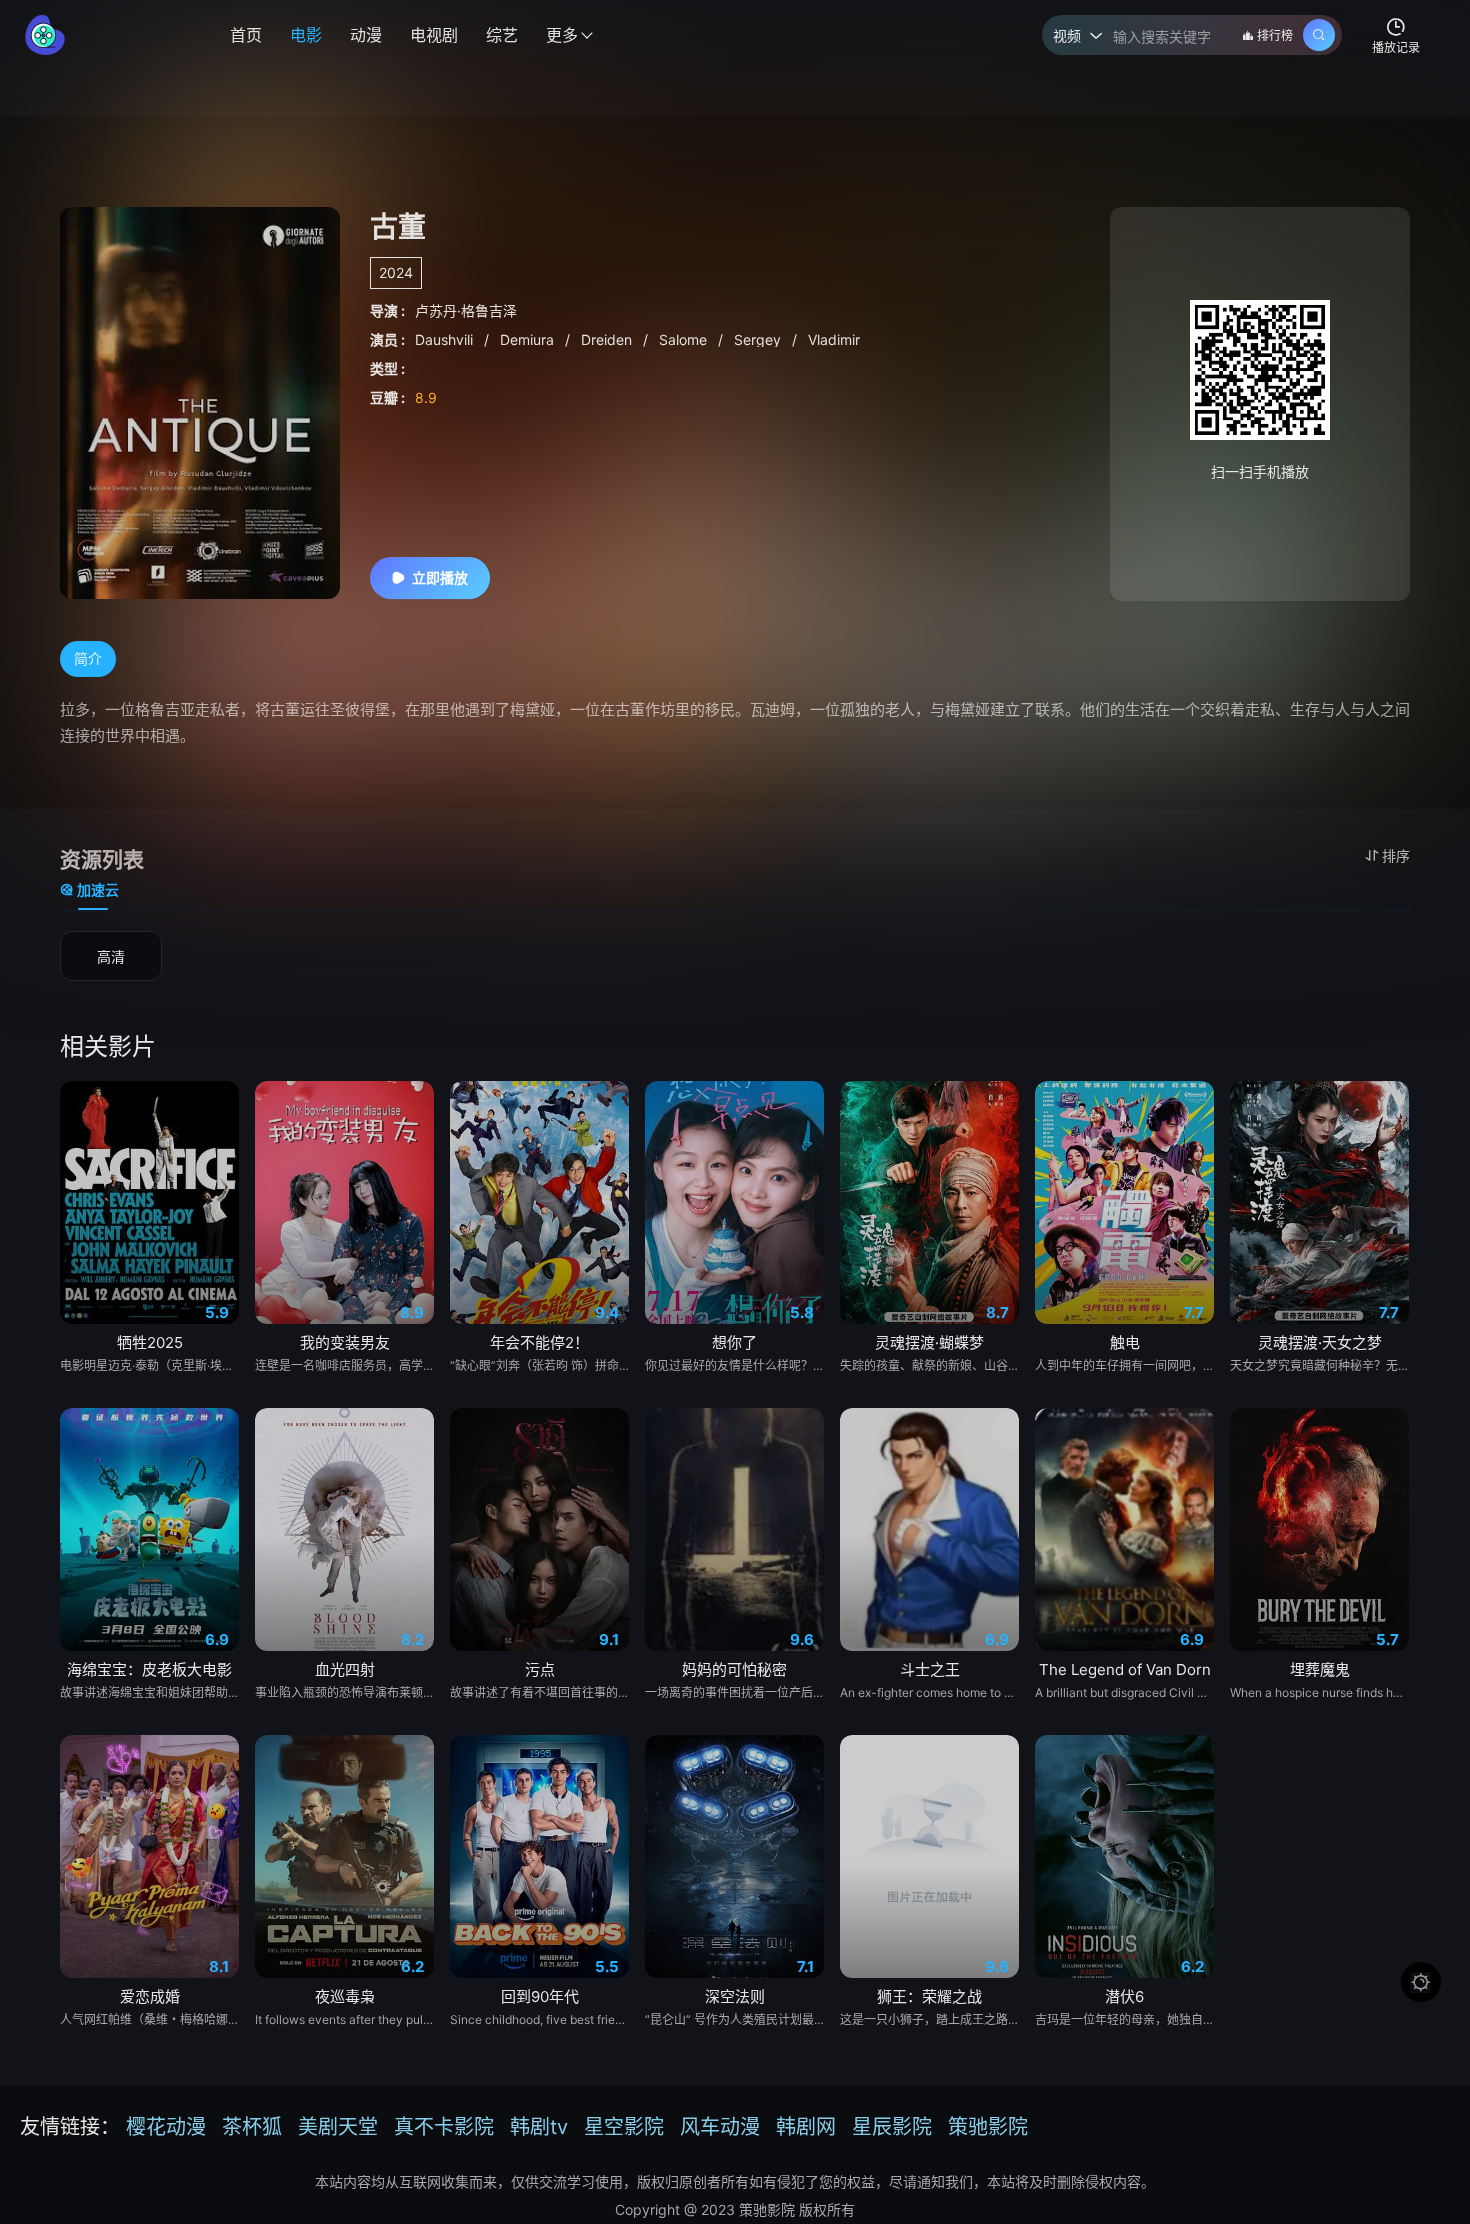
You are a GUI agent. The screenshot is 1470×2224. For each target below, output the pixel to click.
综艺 (502, 35)
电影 (306, 35)
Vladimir (834, 339)
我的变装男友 (345, 1342)
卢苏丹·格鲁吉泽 (466, 310)
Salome (685, 339)
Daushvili (446, 339)
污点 (540, 1669)
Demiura (529, 339)
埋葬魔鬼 (1320, 1669)
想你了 (734, 1342)
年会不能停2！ (539, 1342)
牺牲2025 (150, 1342)
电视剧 (434, 35)
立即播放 (440, 577)
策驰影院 (988, 2127)
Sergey (759, 339)
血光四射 (345, 1669)
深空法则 (735, 1996)
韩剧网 (806, 2127)
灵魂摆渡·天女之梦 (1320, 1342)
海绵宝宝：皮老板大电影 (149, 1669)
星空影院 (624, 2127)
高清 (111, 956)
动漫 (366, 35)
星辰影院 (892, 2127)
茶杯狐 (252, 2127)
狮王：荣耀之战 (929, 1996)
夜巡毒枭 (345, 1996)
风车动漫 (720, 2127)
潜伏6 (1124, 1996)
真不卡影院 (444, 2127)
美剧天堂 (338, 2127)
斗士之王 (930, 1669)
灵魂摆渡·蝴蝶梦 (929, 1342)
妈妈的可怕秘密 (734, 1669)
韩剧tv (539, 2127)
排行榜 (1275, 35)
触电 (1125, 1342)
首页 (246, 35)
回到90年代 (540, 1996)
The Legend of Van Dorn (1125, 1669)
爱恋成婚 (150, 1996)
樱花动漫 (166, 2127)
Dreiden (608, 339)
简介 (88, 658)
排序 (1396, 855)
